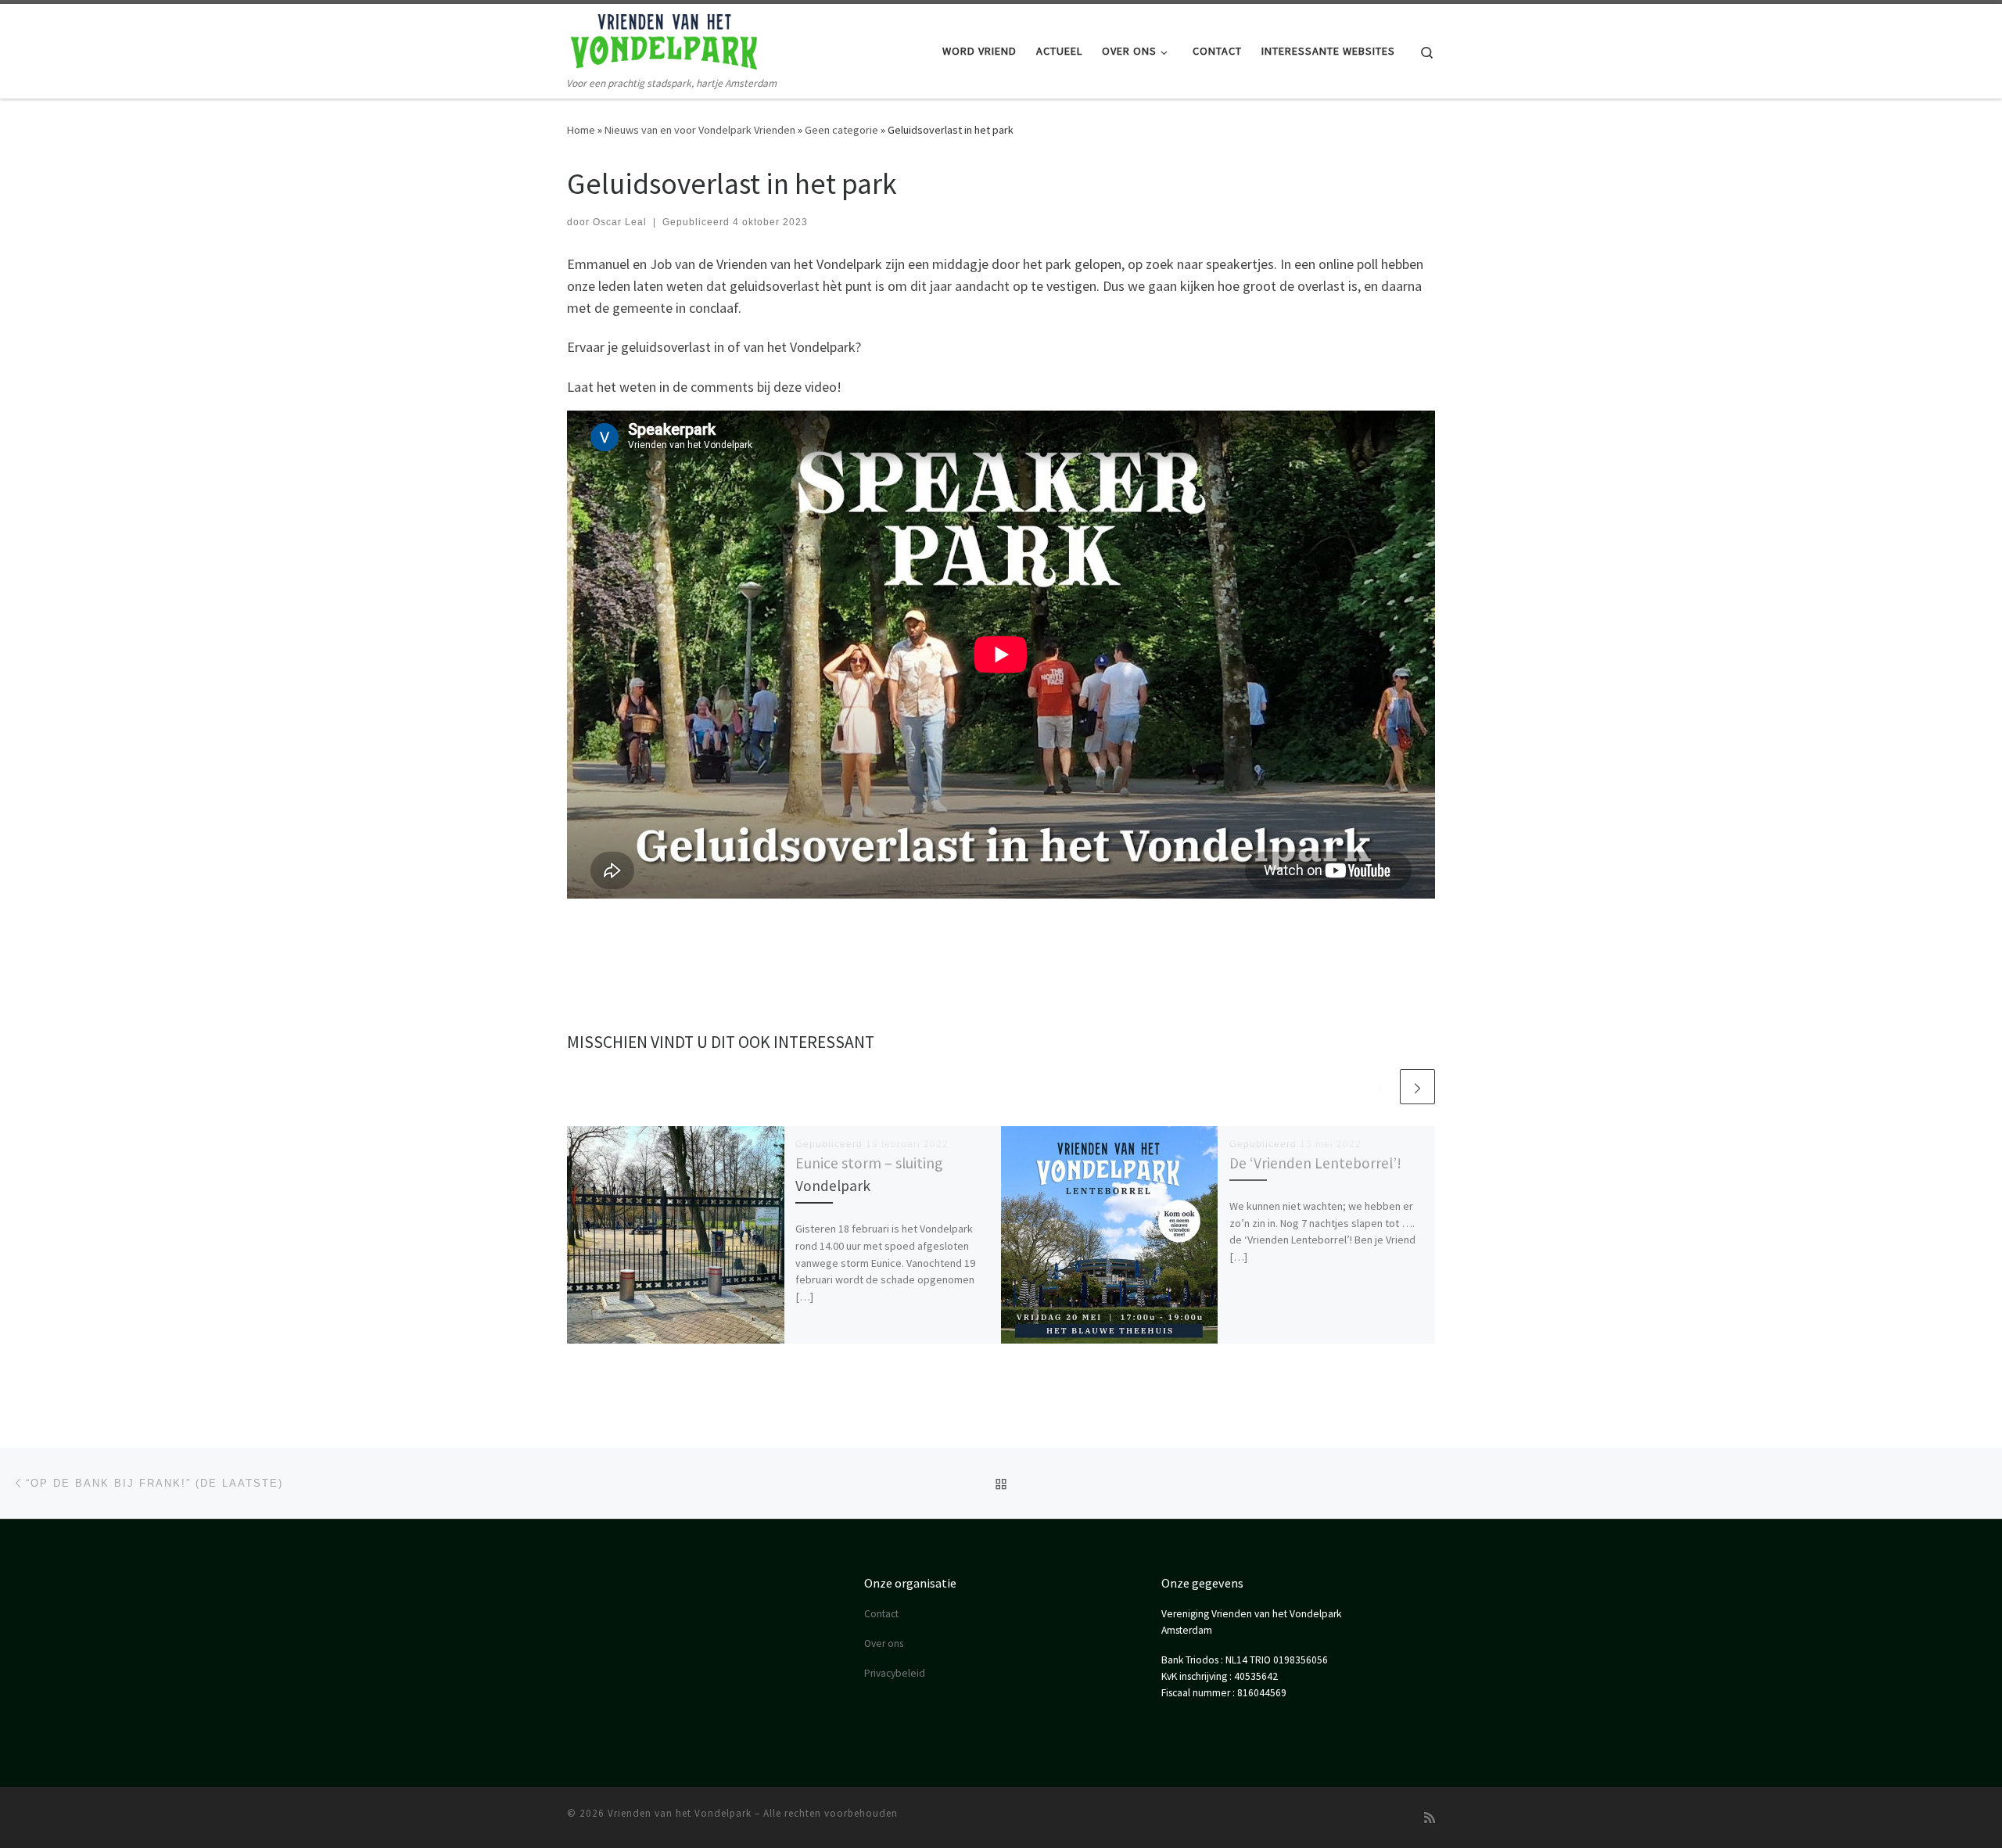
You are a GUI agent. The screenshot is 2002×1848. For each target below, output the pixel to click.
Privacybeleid (895, 1673)
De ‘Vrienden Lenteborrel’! (1315, 1163)
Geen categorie (841, 130)
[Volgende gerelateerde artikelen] (1417, 1087)
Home (581, 130)
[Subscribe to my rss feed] (1430, 1818)
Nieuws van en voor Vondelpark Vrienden (700, 130)
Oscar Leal (620, 222)
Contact (881, 1614)
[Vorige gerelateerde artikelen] (1380, 1087)
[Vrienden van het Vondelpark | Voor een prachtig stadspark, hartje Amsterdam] (665, 39)
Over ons (884, 1643)
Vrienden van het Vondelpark (680, 1813)
